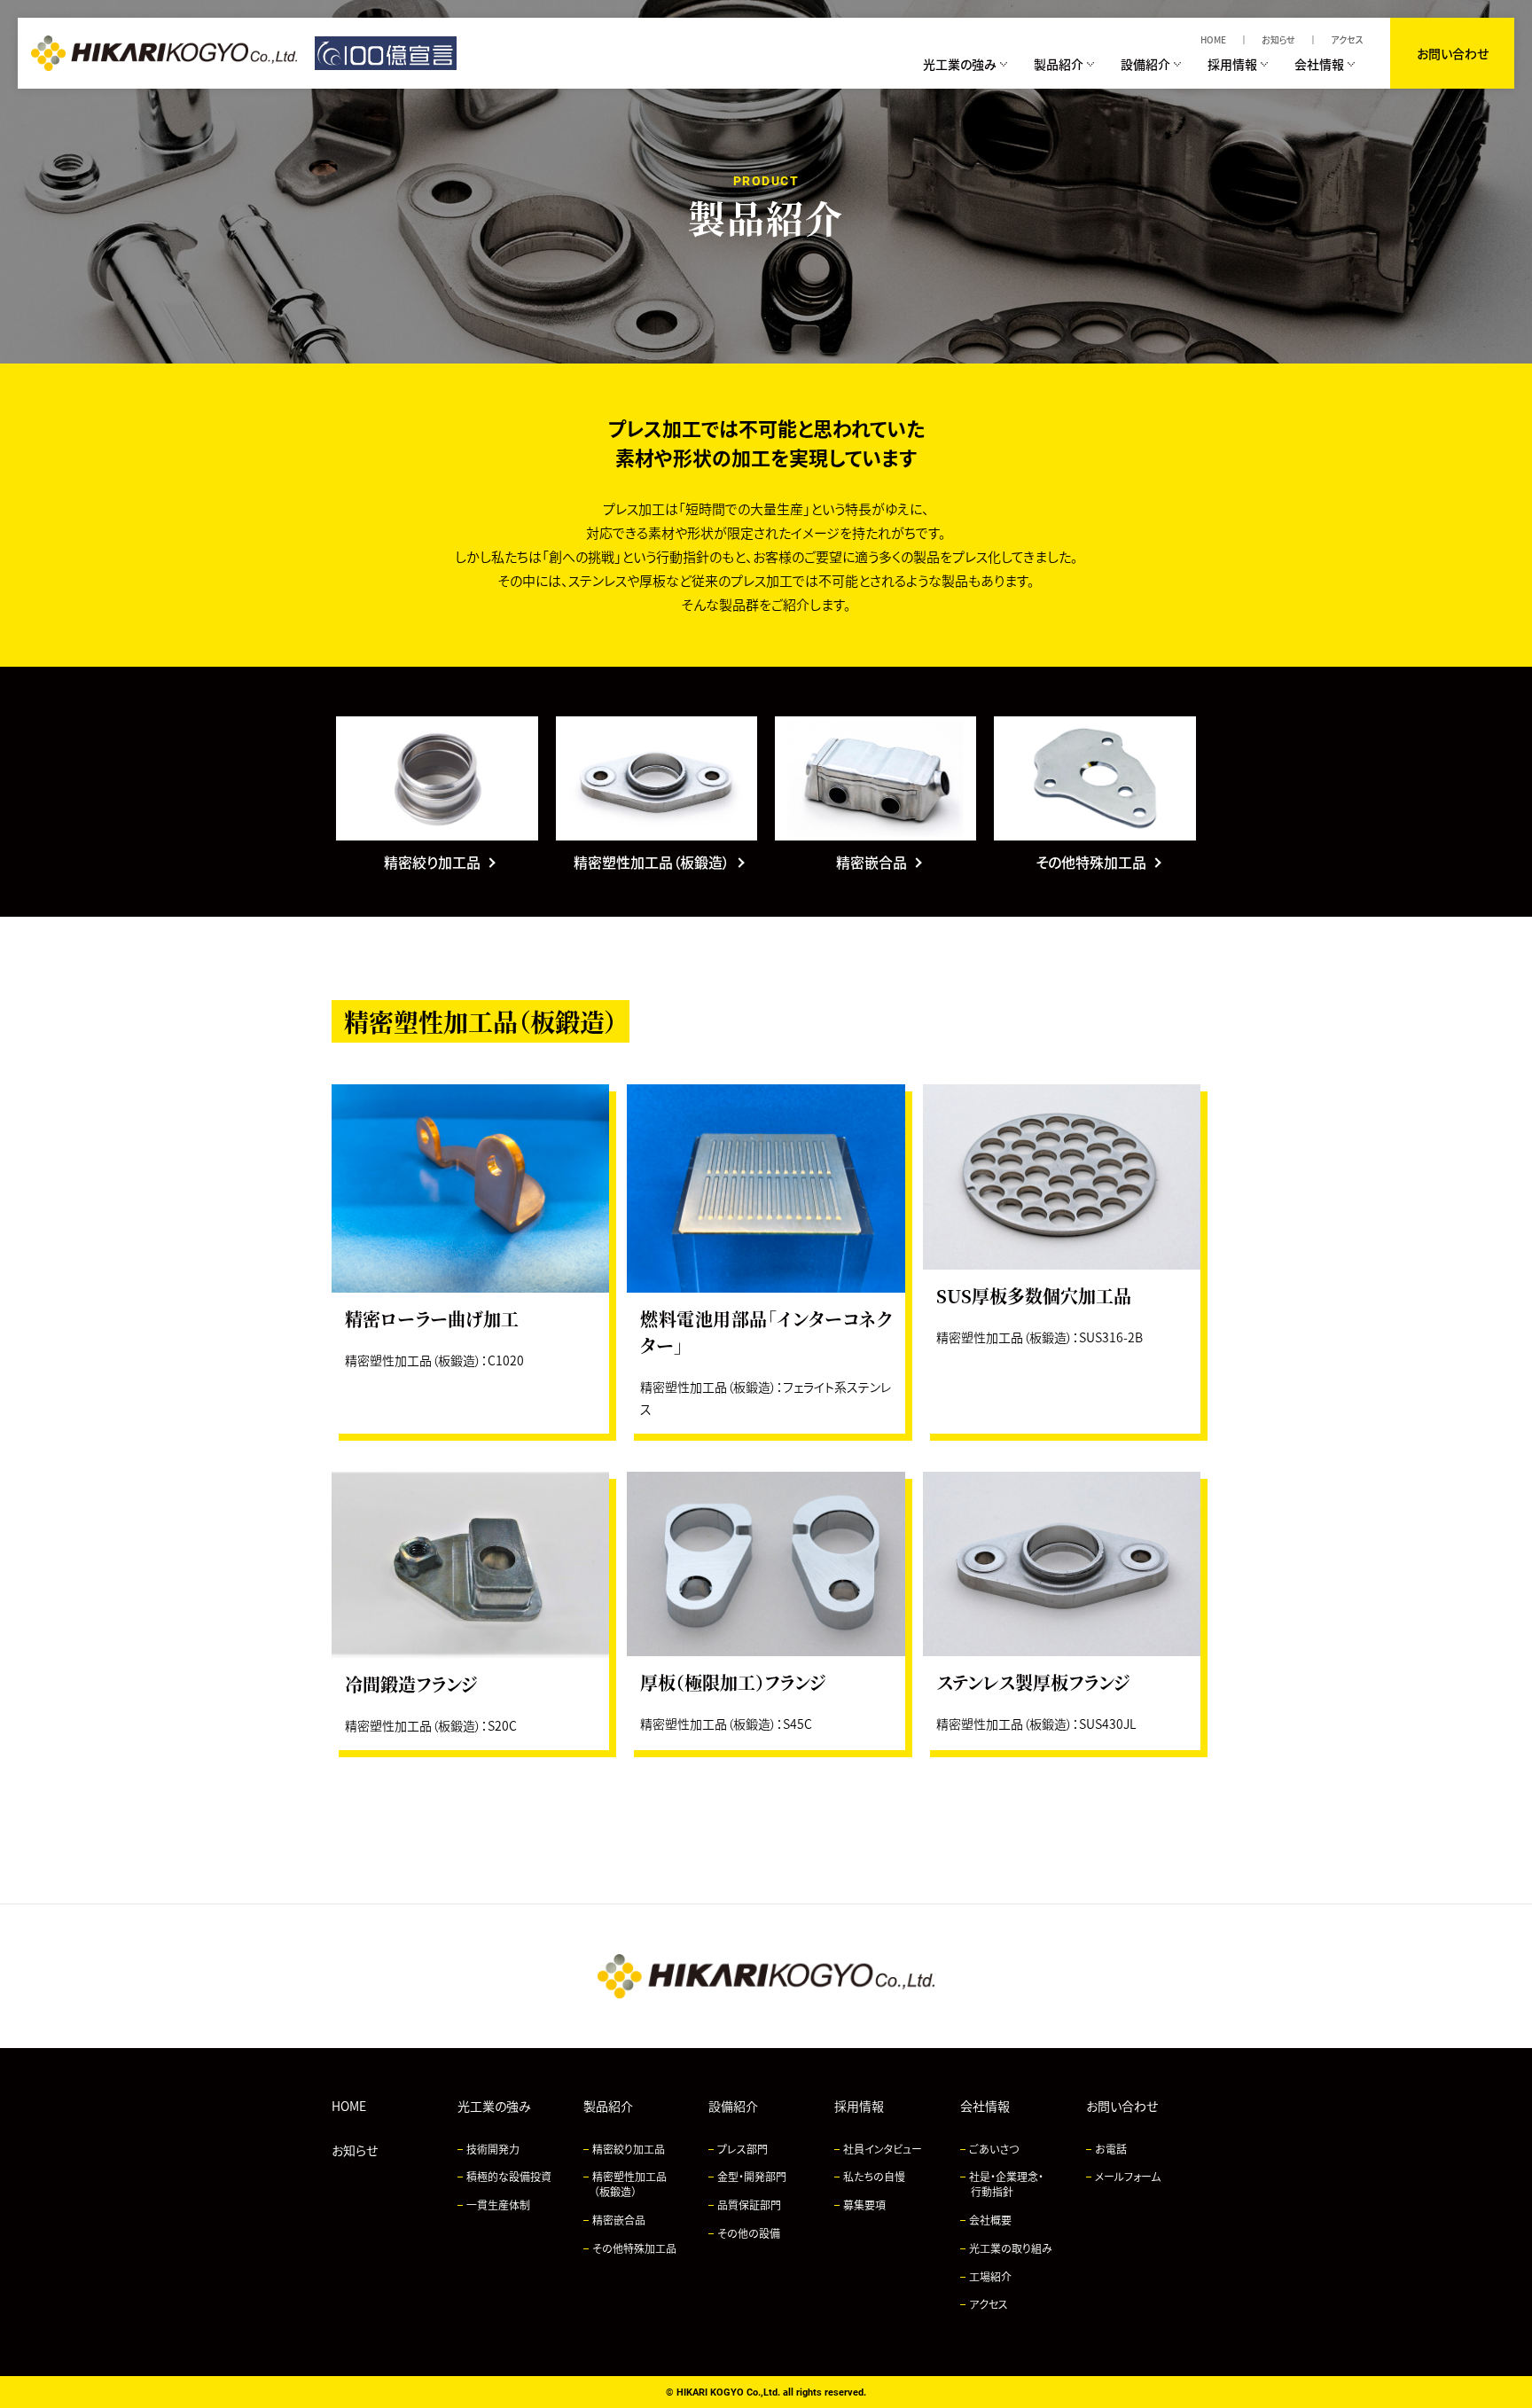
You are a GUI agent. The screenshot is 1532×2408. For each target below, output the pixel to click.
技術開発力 (493, 2149)
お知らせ (1278, 39)
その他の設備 (749, 2233)
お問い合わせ (1453, 53)
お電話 (1111, 2149)
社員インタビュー (883, 2149)
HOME (1213, 39)
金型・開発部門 (752, 2176)
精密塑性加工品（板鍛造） (629, 2184)
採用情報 (859, 2106)
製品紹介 (608, 2106)
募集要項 (864, 2205)
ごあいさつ (994, 2149)
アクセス (1347, 39)
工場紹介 (990, 2276)
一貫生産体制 (498, 2205)
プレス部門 (743, 2149)
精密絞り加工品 (629, 2149)
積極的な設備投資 (509, 2176)
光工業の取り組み (1011, 2248)
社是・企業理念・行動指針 (1006, 2184)
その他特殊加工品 (634, 2248)
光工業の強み (494, 2106)
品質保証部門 (749, 2205)
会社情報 (985, 2106)
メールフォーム (1128, 2176)
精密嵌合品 (619, 2220)
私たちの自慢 (874, 2176)
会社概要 (990, 2220)
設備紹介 (733, 2106)
